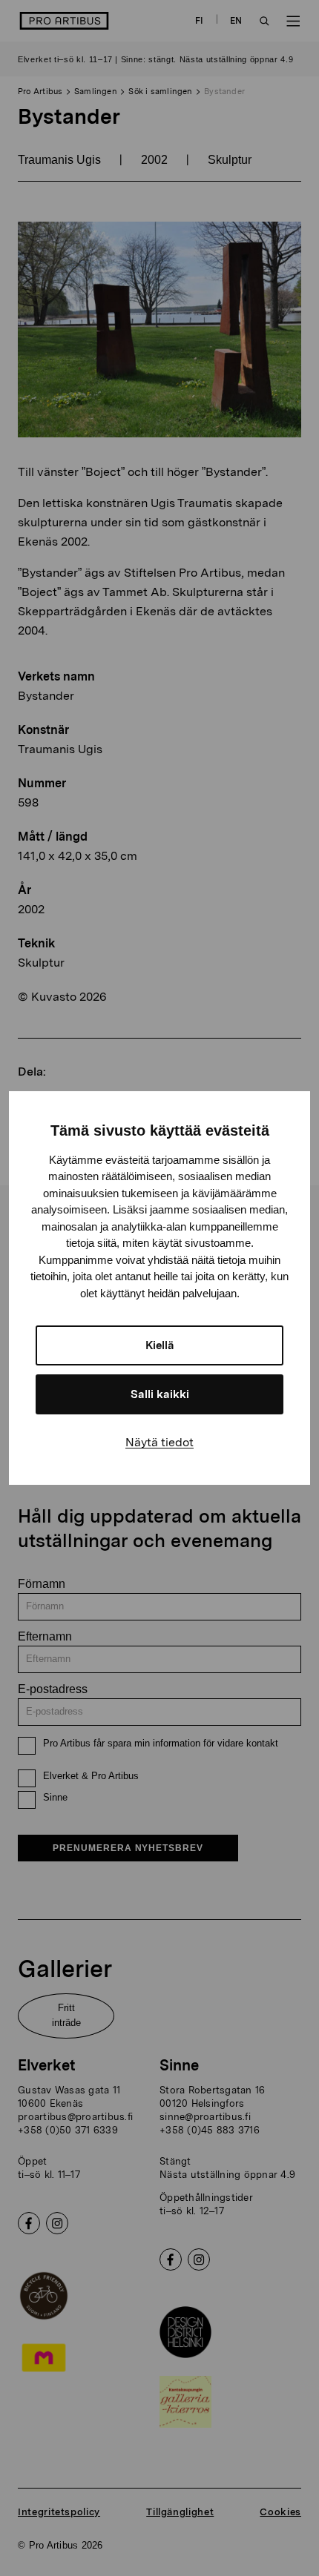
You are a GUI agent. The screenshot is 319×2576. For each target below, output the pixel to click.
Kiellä (160, 1345)
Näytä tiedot (159, 1442)
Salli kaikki (160, 1394)
